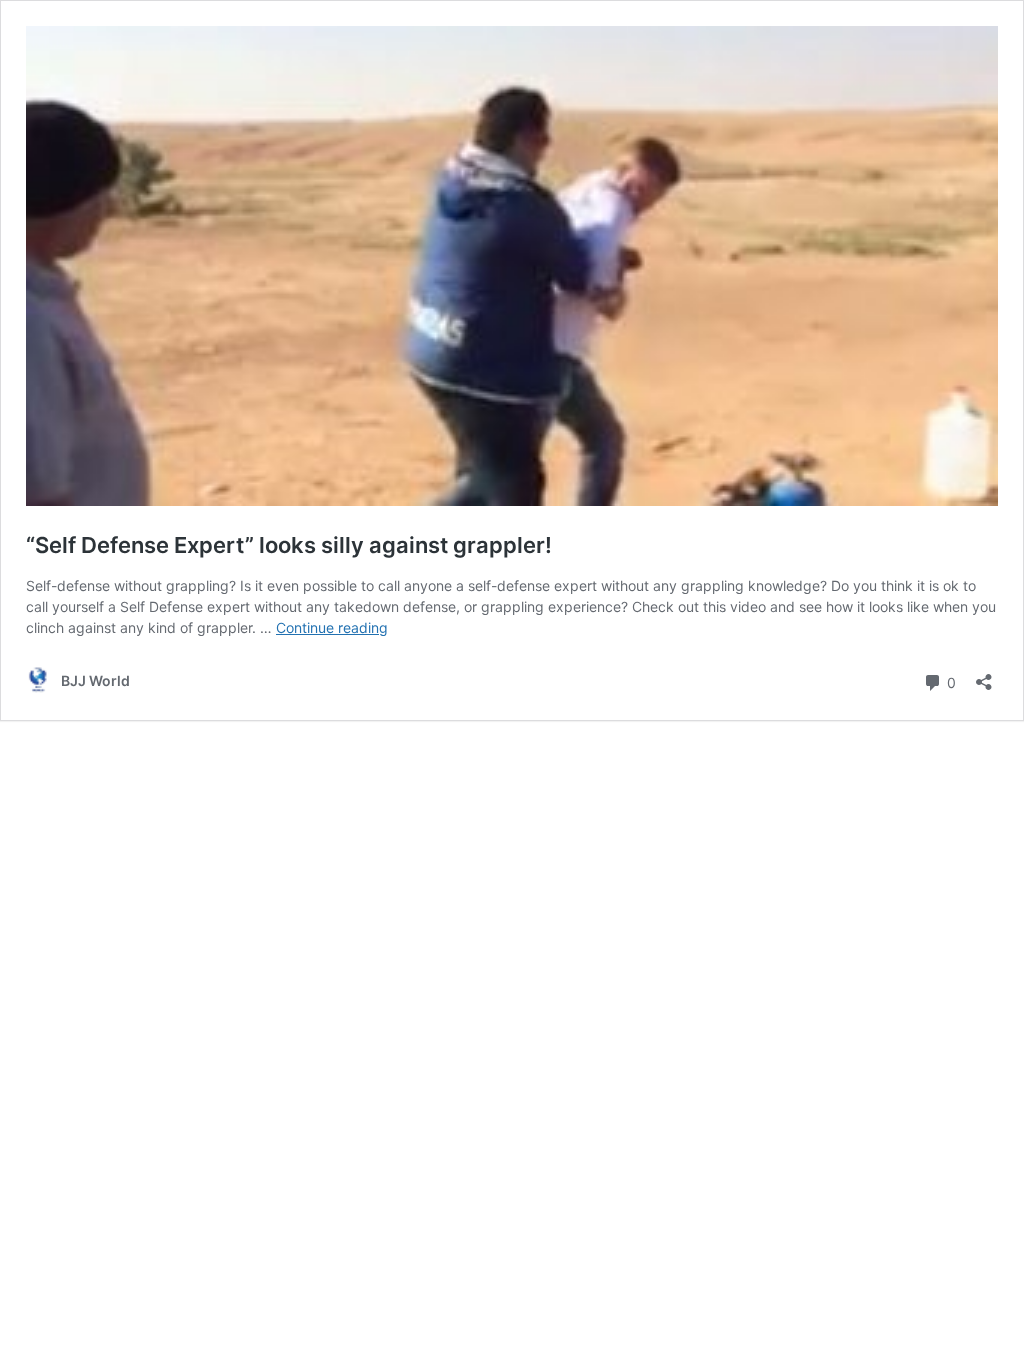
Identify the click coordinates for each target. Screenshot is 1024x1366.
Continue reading (332, 627)
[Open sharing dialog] (984, 675)
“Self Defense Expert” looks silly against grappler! (289, 545)
